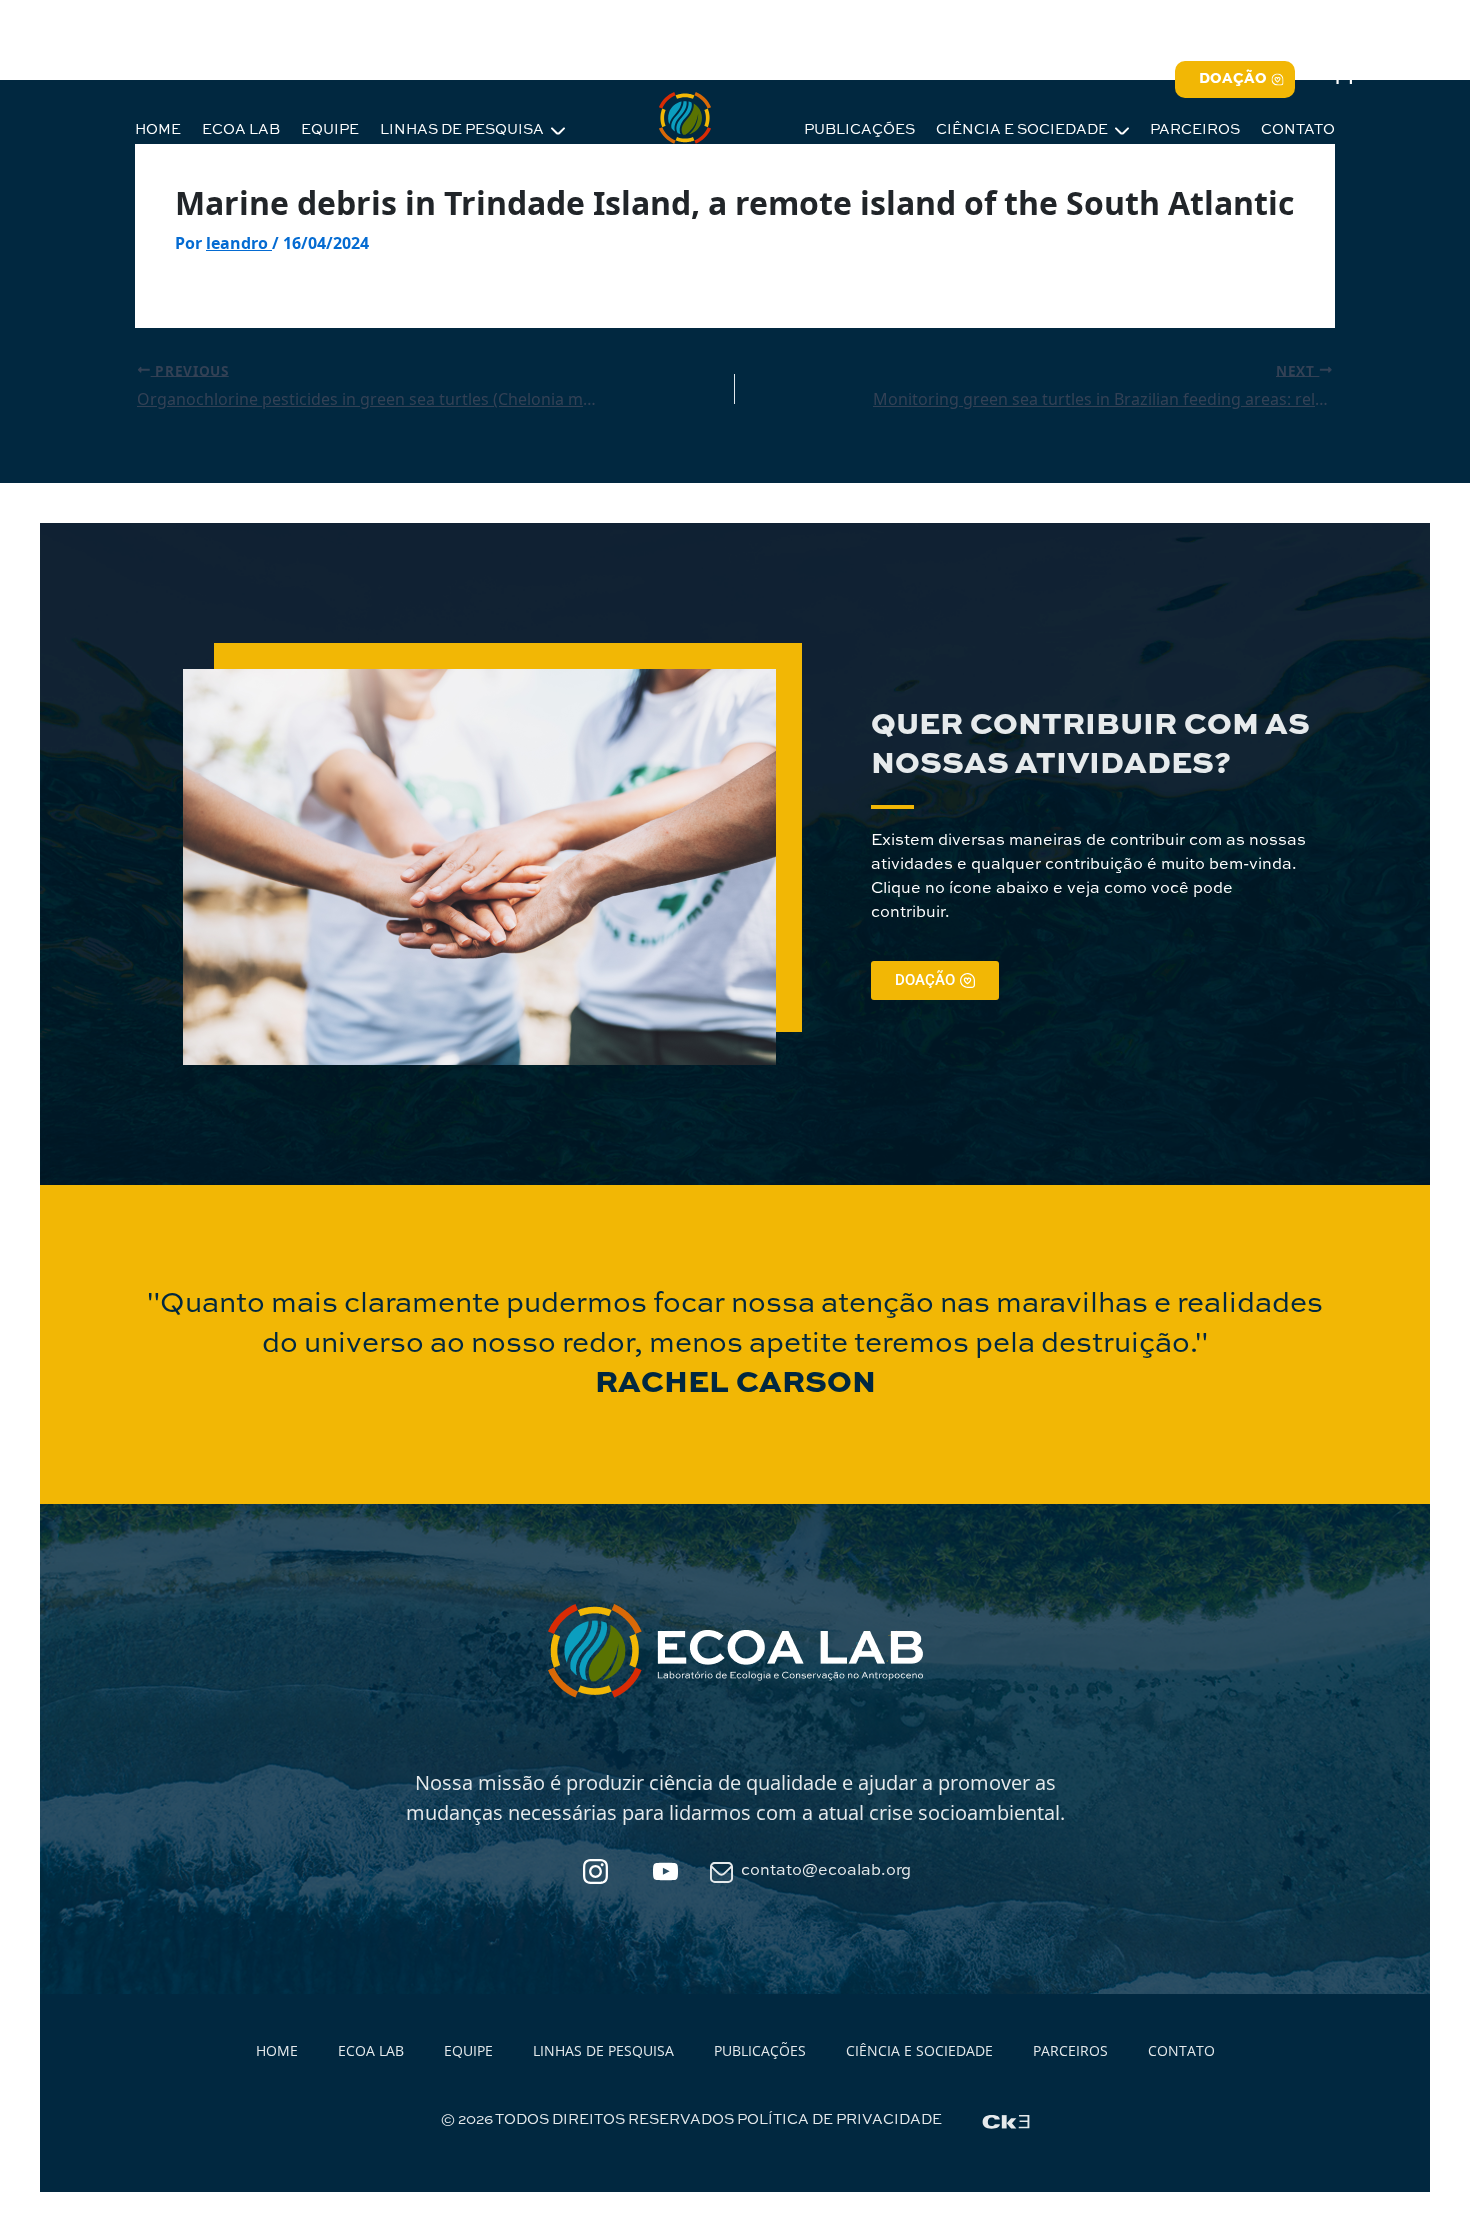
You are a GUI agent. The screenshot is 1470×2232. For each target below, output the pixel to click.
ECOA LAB (241, 130)
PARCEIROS (1195, 130)
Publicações (760, 2050)
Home (277, 2050)
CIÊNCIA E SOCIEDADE (1023, 130)
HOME (158, 130)
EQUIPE (330, 130)
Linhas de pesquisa (603, 2050)
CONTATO (1298, 130)
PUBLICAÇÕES (859, 130)
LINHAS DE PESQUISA (463, 130)
